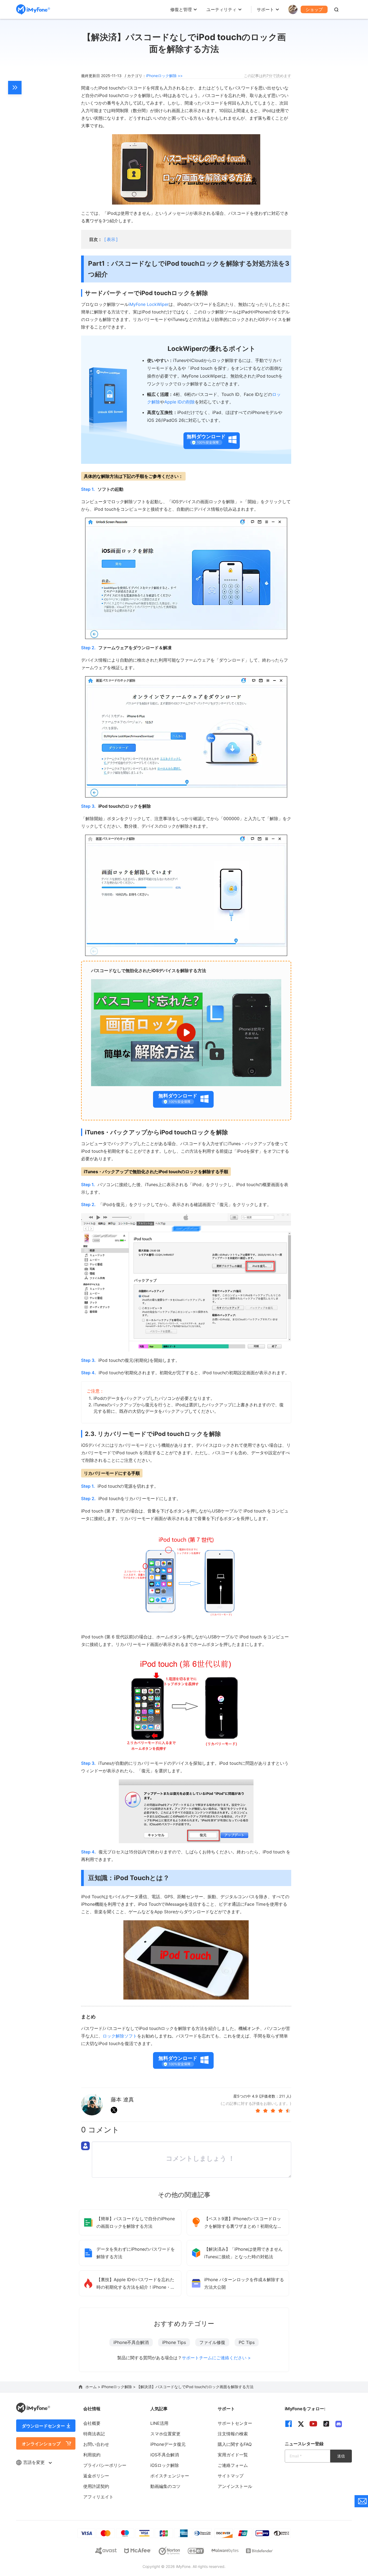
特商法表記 (94, 2434)
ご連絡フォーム (233, 2465)
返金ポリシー (96, 2476)
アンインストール (235, 2486)
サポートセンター (235, 2423)
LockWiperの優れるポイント (212, 349)
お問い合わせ (96, 2444)
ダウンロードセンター (43, 2426)
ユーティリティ (221, 9)
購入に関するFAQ (235, 2444)
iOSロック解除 (165, 2465)
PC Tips (247, 2342)
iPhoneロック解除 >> (164, 76)
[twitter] (301, 2424)
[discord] (339, 2424)
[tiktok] (326, 2424)
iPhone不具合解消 (131, 2342)
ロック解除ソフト (120, 2036)
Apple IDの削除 (180, 402)
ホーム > (93, 2387)
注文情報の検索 (233, 2434)
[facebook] (289, 2424)
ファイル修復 (212, 2342)
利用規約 (92, 2455)
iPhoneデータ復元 (168, 2444)
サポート (265, 9)
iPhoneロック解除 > (119, 2387)
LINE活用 (159, 2423)
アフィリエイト (98, 2497)
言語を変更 (35, 2462)
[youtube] (313, 2424)
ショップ (314, 9)
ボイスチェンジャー (170, 2476)
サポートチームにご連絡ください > (216, 2358)
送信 (341, 2456)
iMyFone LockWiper (149, 304)
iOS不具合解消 (165, 2455)
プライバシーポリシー (105, 2465)
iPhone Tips (174, 2342)
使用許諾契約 (96, 2486)
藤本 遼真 (122, 2100)
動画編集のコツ (165, 2486)
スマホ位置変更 (165, 2434)
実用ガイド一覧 (233, 2455)
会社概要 (92, 2423)
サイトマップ (231, 2476)
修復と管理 (181, 9)
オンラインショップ (41, 2444)
